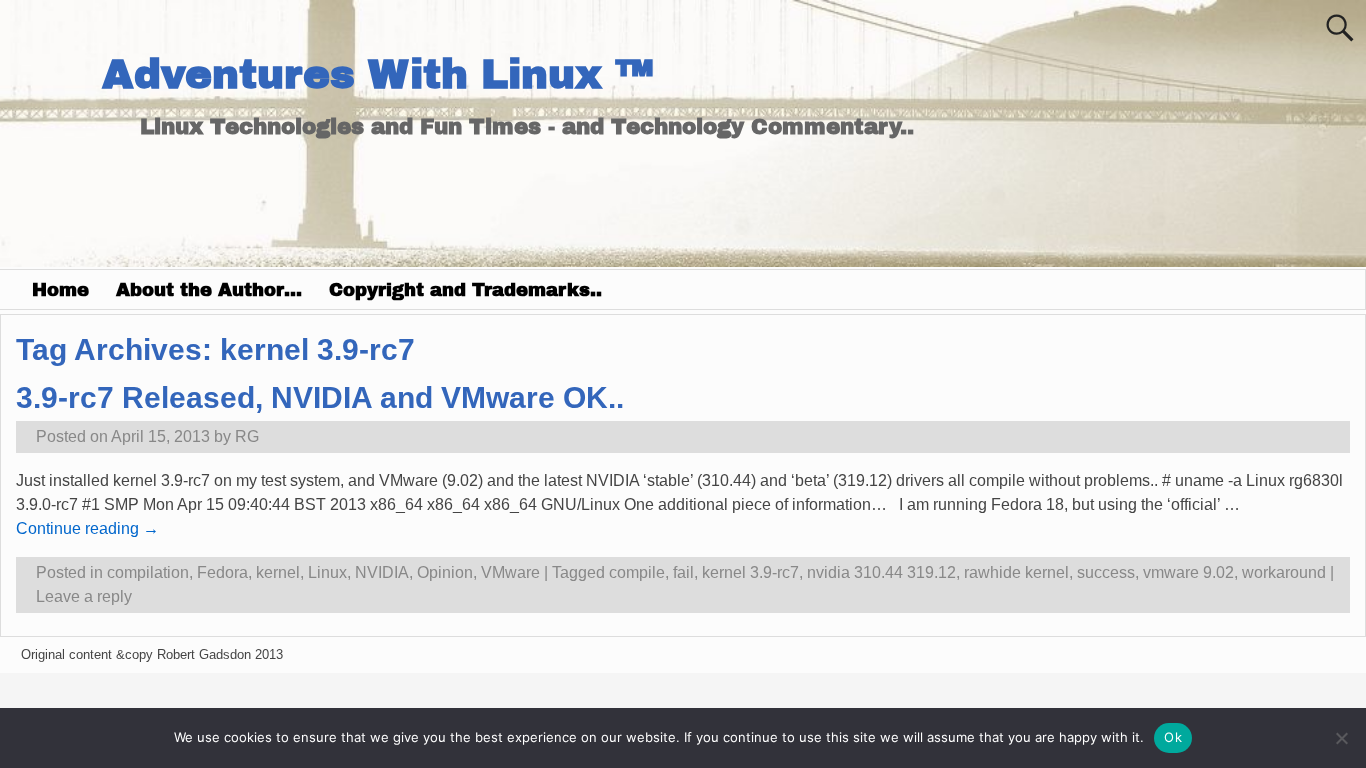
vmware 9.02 (1188, 572)
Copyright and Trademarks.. (465, 290)
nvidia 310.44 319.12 (881, 572)
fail (683, 572)
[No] (1341, 738)
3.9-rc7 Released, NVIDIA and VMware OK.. (320, 397)
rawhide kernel (1016, 572)
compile (637, 572)
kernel (278, 572)
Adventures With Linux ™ (377, 74)
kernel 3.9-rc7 (750, 572)
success (1106, 572)
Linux (327, 572)
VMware (510, 572)
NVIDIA (382, 572)
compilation (148, 572)
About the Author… (209, 290)
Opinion (445, 572)
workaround (1284, 572)
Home (60, 290)
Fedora (222, 572)
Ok (1173, 737)
